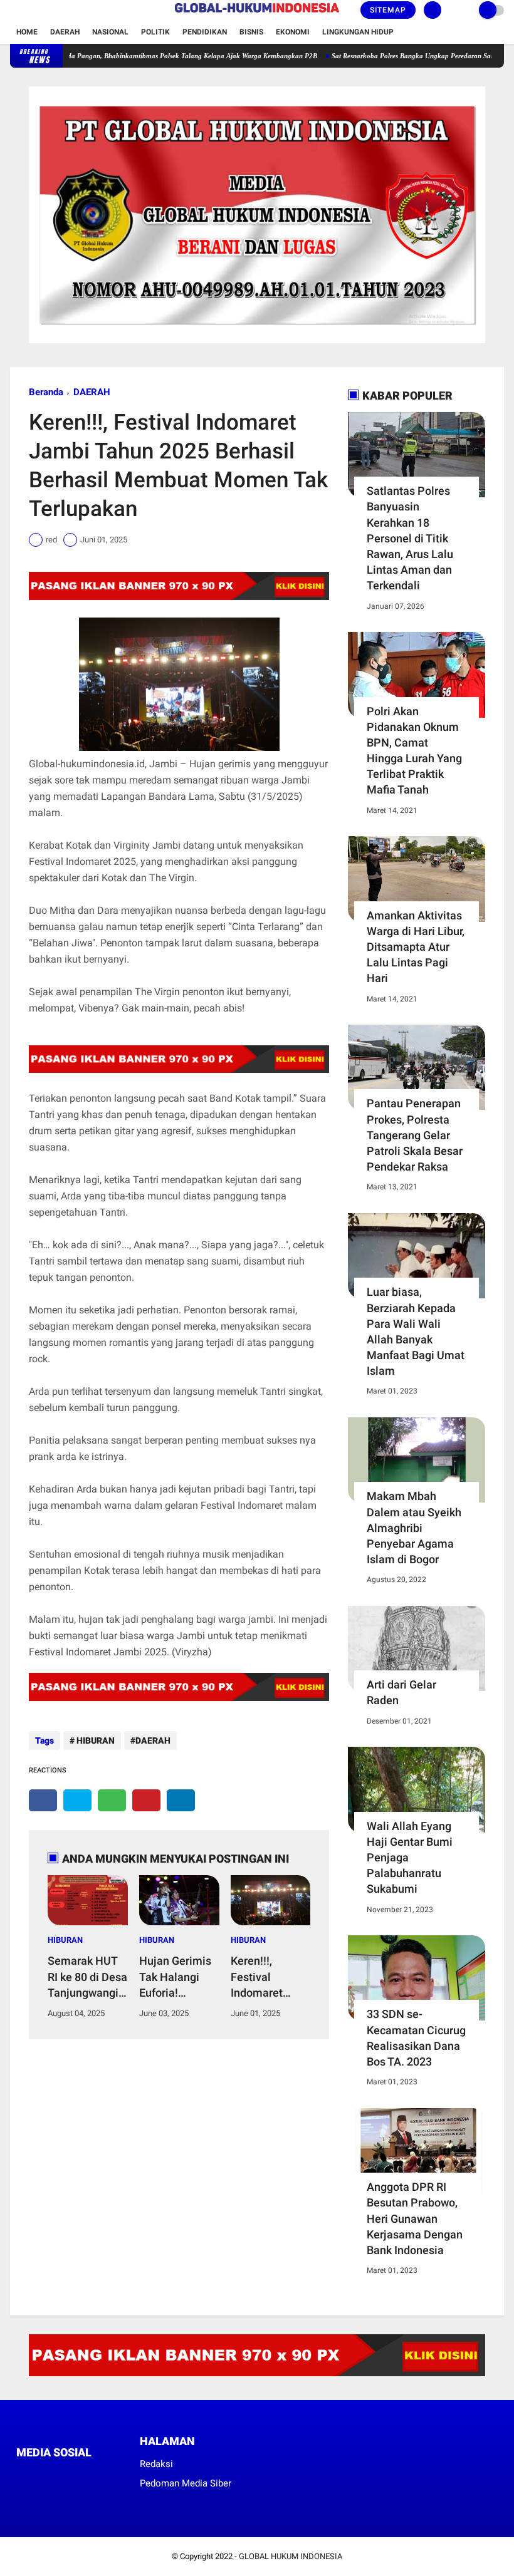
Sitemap (388, 10)
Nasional (110, 32)
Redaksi (156, 2464)
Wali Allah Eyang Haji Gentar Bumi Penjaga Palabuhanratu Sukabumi (410, 1858)
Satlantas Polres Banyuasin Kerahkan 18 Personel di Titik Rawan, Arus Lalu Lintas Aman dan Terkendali (410, 538)
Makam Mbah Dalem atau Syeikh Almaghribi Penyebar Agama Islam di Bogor (414, 1528)
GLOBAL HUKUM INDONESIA (291, 2556)
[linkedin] (181, 1800)
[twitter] (31, 11)
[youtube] (65, 11)
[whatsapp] (112, 1800)
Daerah (65, 32)
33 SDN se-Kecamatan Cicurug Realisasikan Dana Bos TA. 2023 (416, 2038)
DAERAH (92, 392)
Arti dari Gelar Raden (401, 1692)
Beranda (46, 392)
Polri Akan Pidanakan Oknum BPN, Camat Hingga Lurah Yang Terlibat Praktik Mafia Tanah (414, 751)
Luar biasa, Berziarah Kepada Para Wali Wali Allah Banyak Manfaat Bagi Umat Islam (416, 1331)
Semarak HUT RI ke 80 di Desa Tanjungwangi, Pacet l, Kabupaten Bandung (87, 1977)
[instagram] (48, 11)
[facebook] (14, 11)
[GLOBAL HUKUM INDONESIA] (257, 13)
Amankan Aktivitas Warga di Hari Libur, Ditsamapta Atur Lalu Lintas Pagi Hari (416, 947)
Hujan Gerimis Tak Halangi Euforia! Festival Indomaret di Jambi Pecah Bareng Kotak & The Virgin (178, 1977)
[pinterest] (146, 1800)
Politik (155, 32)
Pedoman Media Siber (186, 2483)
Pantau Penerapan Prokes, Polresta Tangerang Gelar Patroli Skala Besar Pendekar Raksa (415, 1135)
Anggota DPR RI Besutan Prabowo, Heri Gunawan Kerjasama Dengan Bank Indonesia (415, 2218)
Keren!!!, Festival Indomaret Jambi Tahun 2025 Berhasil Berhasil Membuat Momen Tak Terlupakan (265, 1977)
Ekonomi (293, 32)
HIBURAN (95, 1741)
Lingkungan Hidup (358, 32)
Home (27, 32)
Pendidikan (205, 32)
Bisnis (251, 32)
